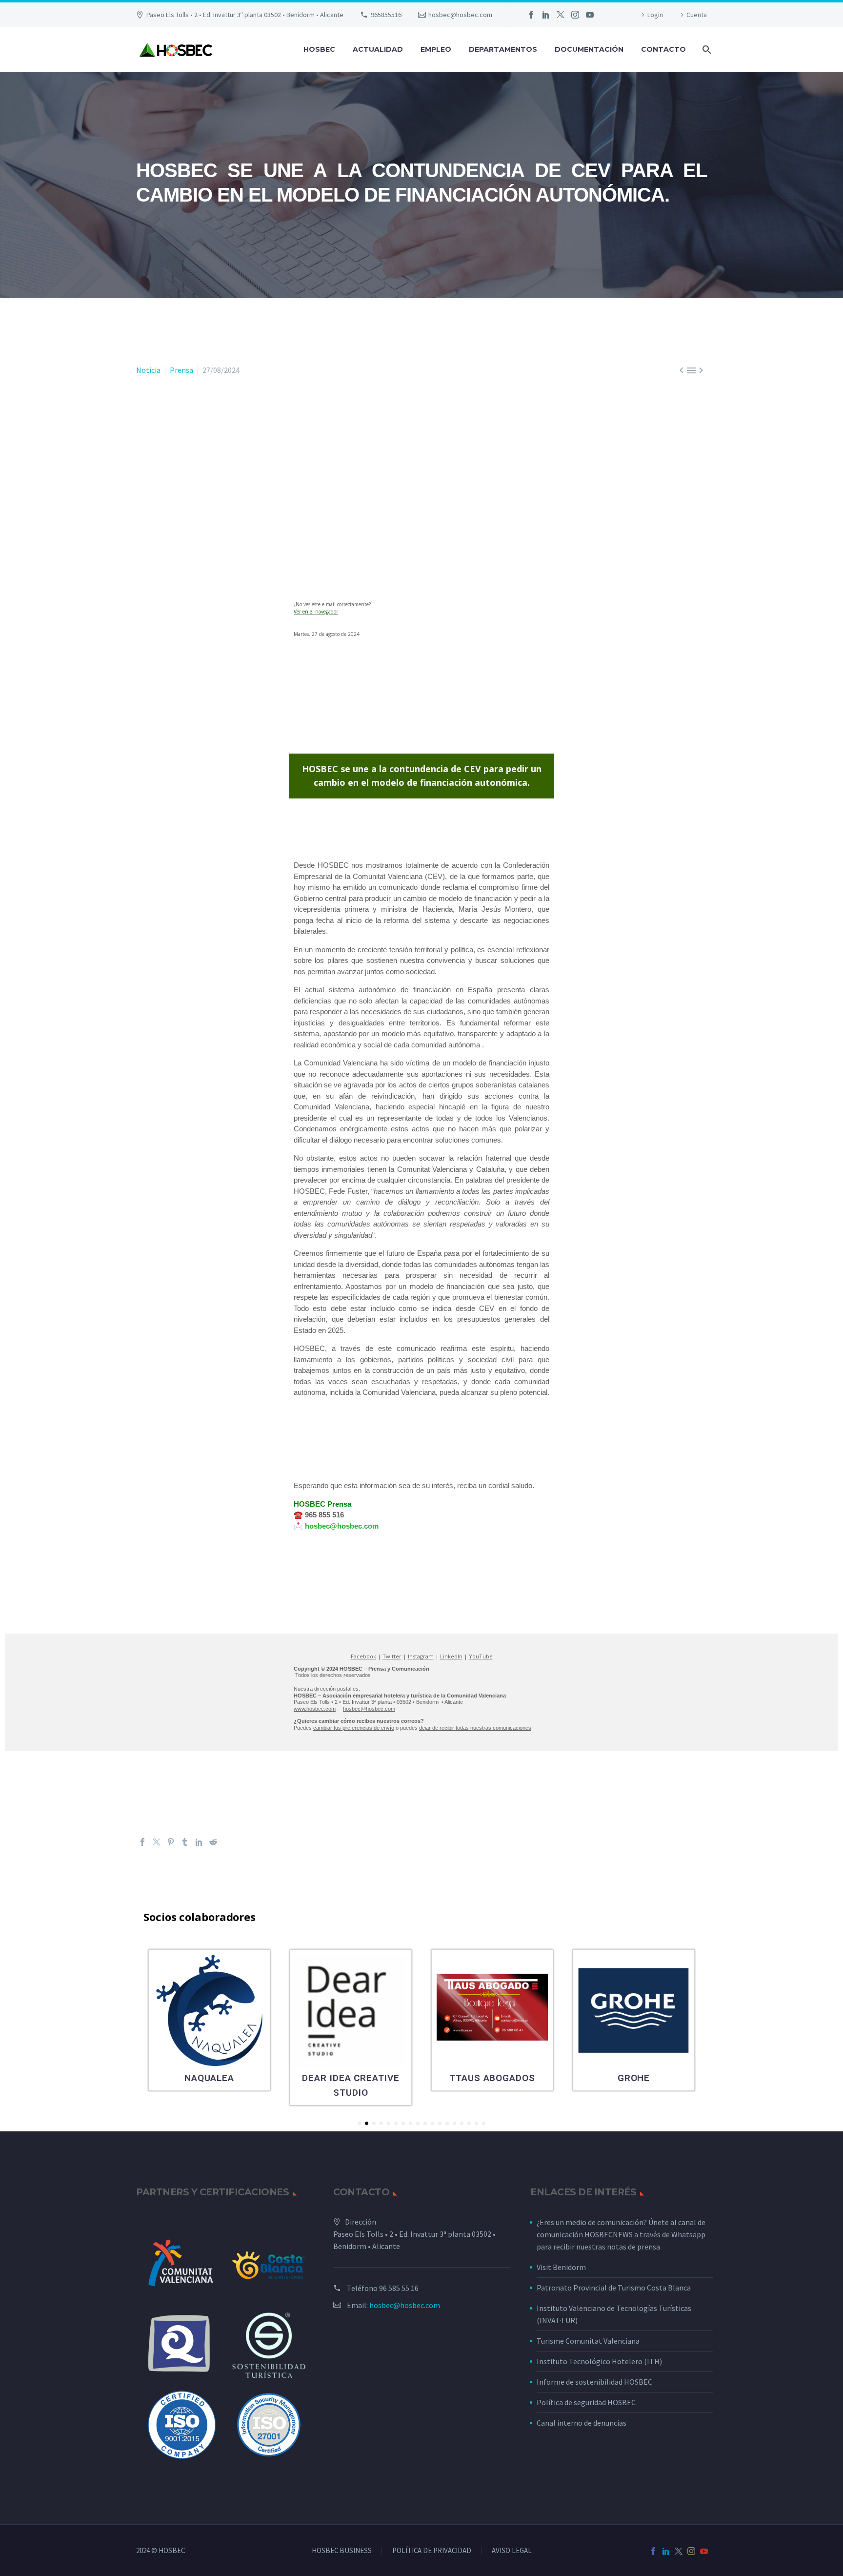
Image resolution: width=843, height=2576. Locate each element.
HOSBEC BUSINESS (342, 2551)
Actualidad (378, 49)
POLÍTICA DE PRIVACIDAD (432, 2551)
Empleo (436, 49)
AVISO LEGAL (512, 2551)
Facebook (363, 1656)
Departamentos (503, 49)
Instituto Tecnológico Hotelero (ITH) (599, 2361)
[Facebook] (531, 15)
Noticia (148, 370)
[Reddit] (213, 1842)
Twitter (392, 1656)
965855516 (386, 15)
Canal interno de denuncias (582, 2423)
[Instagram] (575, 15)
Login (655, 15)
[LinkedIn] (546, 15)
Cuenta (697, 15)
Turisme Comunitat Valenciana (588, 2341)
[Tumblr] (185, 1842)
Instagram (421, 1656)
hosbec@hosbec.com (460, 15)
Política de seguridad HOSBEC (586, 2402)
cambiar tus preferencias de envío (354, 1728)
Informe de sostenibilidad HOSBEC (595, 2382)
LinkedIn (451, 1656)
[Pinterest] (171, 1842)
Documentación (589, 49)
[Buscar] (706, 50)
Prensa (181, 370)
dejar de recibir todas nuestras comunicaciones (475, 1728)
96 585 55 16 (399, 2288)
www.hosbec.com (315, 1709)
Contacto (663, 49)
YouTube (481, 1656)
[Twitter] (561, 15)
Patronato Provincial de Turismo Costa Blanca (614, 2288)
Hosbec (319, 49)
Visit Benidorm (561, 2267)
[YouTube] (590, 15)
